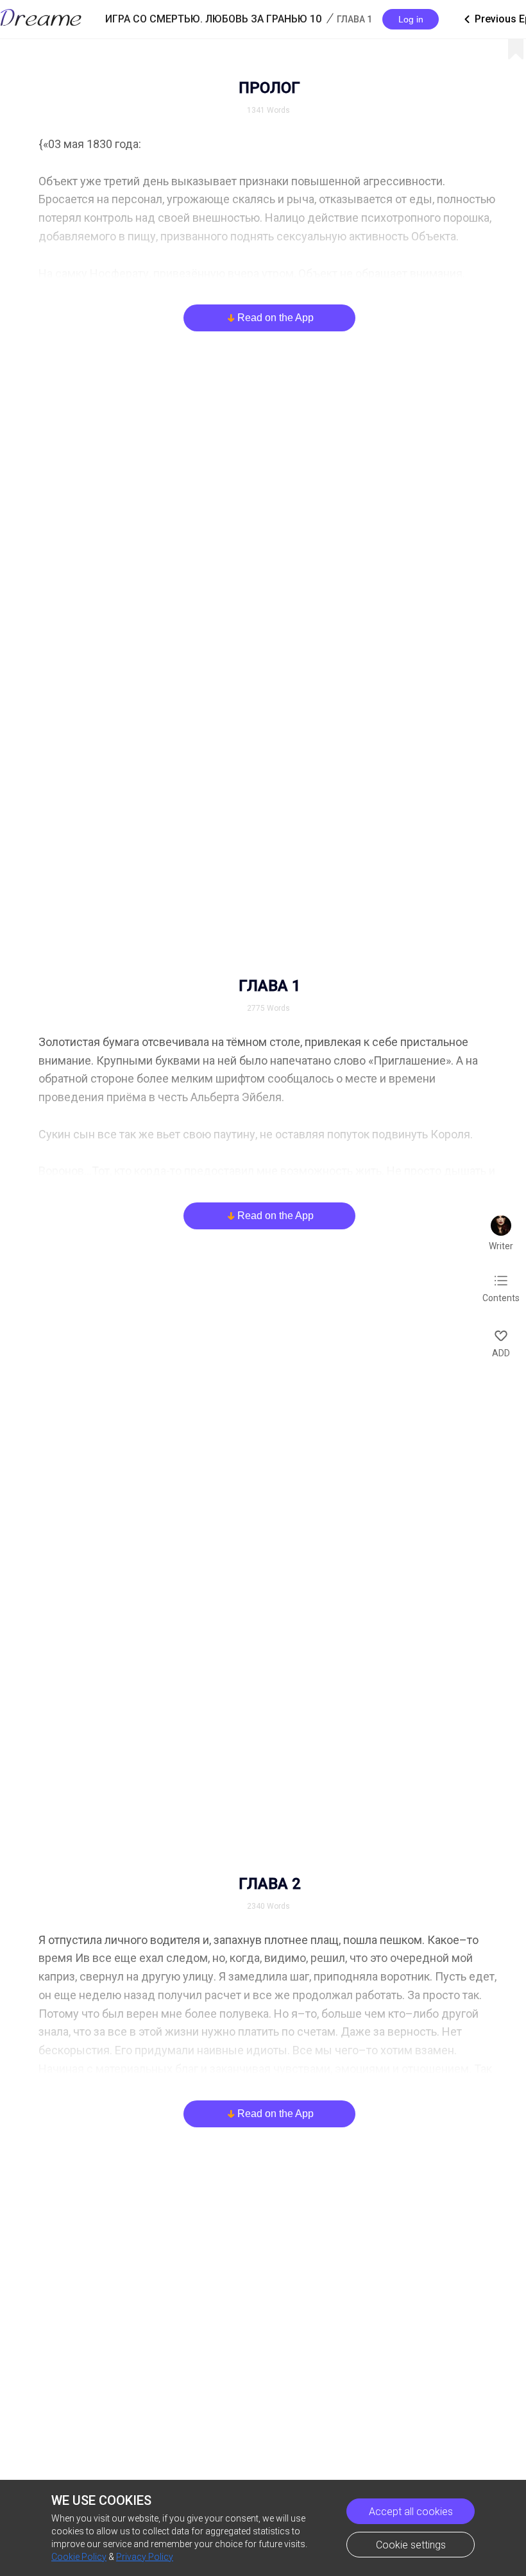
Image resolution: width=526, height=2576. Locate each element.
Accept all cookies (411, 2512)
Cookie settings (411, 2545)
